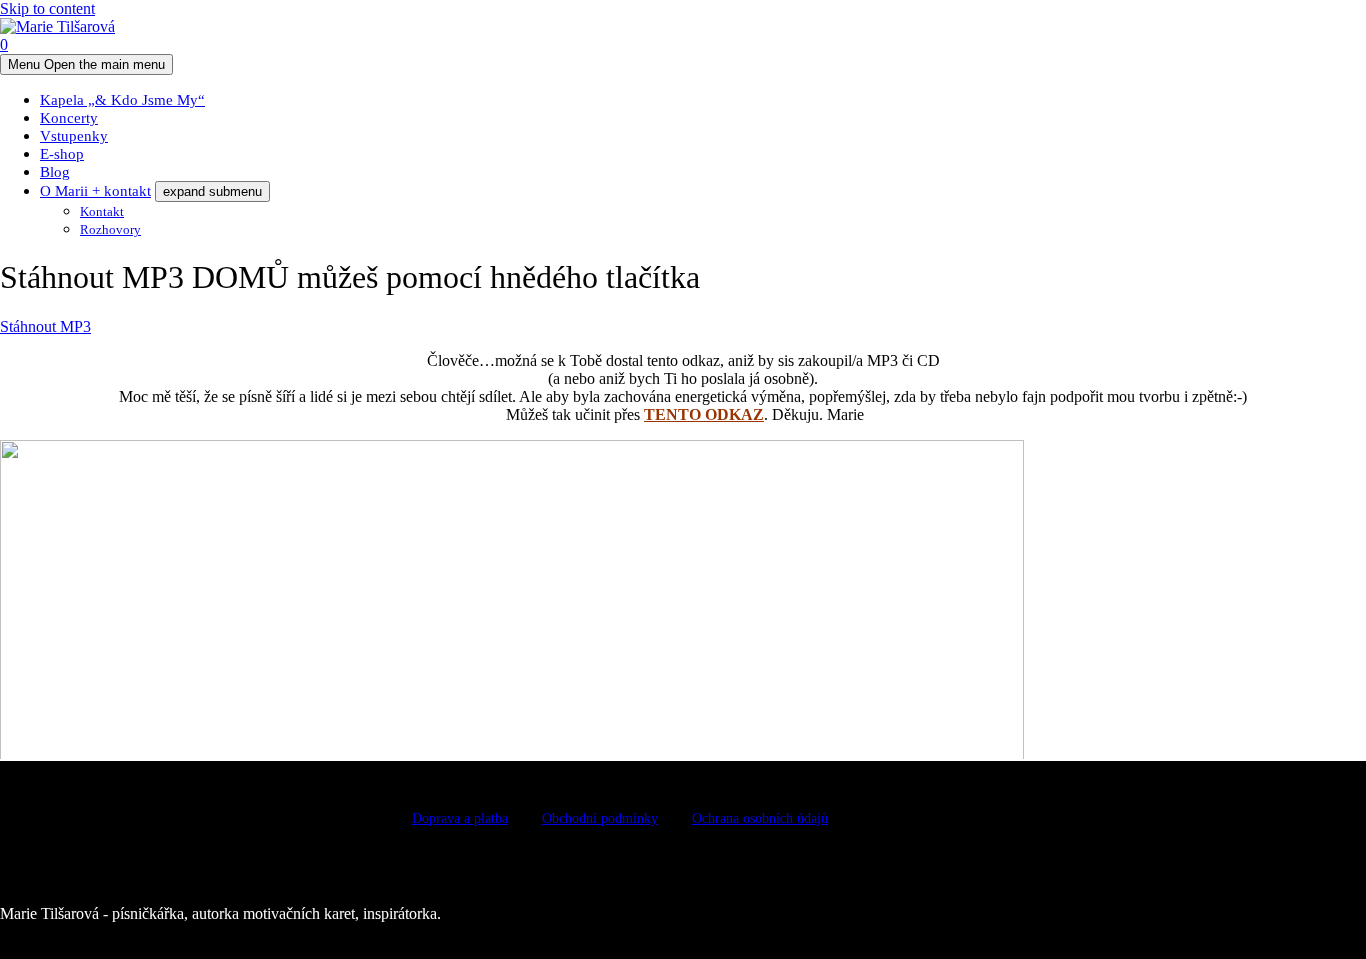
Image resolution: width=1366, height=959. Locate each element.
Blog (55, 172)
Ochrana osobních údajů (760, 818)
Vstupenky (74, 136)
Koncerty (69, 118)
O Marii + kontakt (95, 191)
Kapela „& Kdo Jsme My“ (122, 100)
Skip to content (47, 8)
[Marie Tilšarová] (57, 26)
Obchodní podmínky (600, 818)
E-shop (62, 154)
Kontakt (102, 211)
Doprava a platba (460, 818)
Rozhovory (110, 229)
